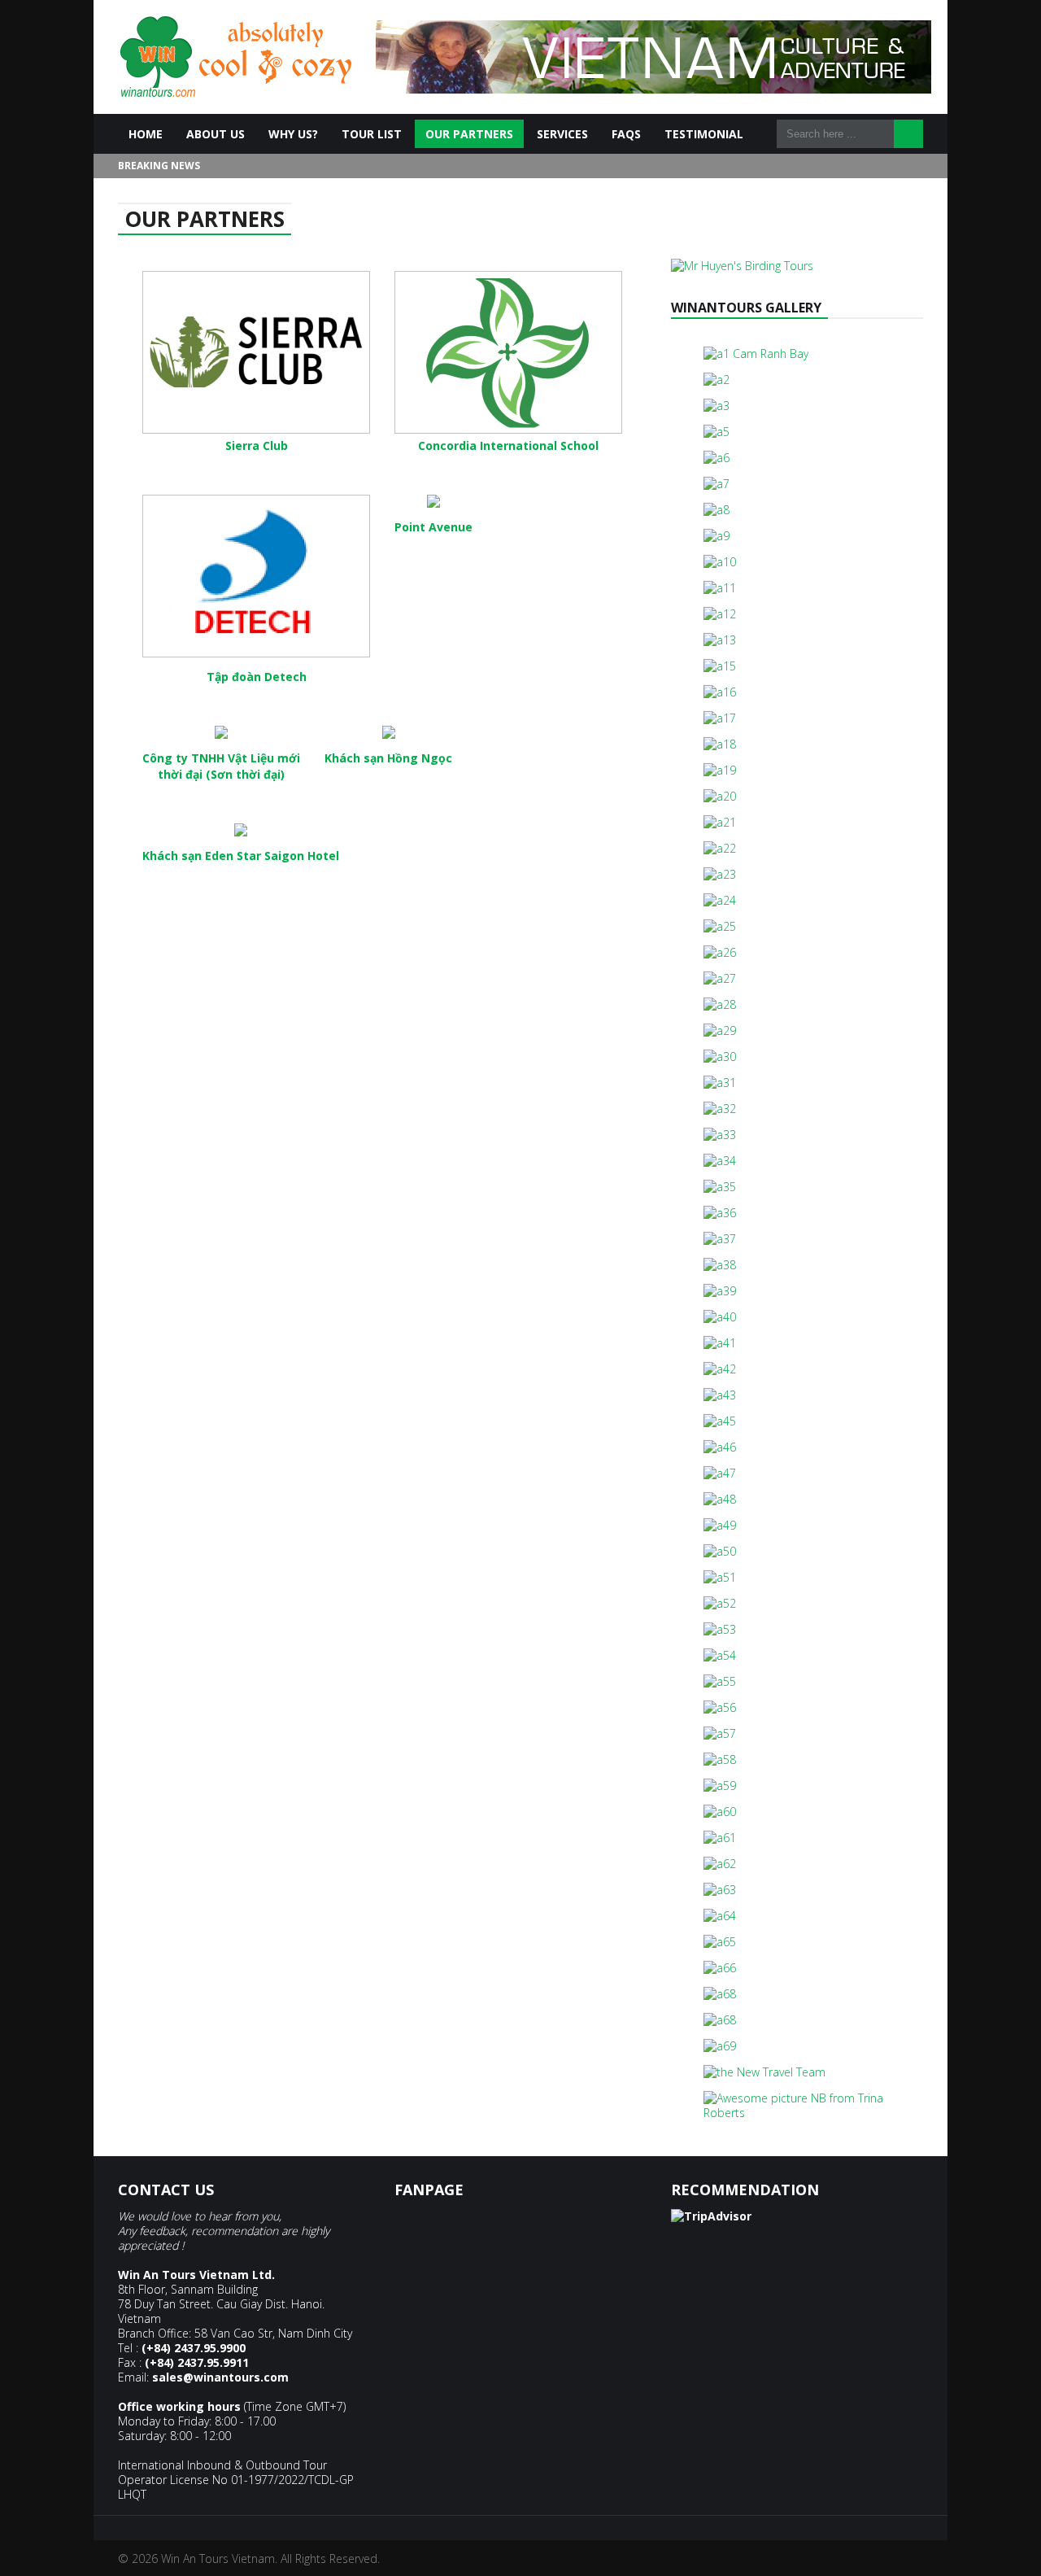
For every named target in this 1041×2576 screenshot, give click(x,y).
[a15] (720, 666)
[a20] (720, 796)
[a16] (720, 692)
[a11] (720, 588)
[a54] (720, 1655)
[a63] (720, 1890)
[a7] (717, 484)
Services (562, 134)
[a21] (720, 822)
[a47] (720, 1473)
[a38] (720, 1265)
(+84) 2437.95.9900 (194, 2348)
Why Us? (293, 134)
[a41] (720, 1343)
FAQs (626, 134)
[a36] (720, 1213)
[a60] (720, 1812)
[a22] (720, 848)
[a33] (720, 1135)
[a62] (720, 1864)
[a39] (720, 1291)
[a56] (720, 1707)
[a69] (720, 2046)
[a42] (720, 1369)
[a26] (720, 952)
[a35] (720, 1187)
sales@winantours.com (220, 2377)
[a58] (720, 1760)
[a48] (720, 1499)
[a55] (720, 1681)
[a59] (720, 1786)
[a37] (720, 1239)
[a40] (720, 1317)
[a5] (717, 432)
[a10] (720, 562)
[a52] (720, 1603)
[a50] (720, 1551)
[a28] (720, 1004)
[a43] (720, 1395)
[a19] (720, 770)
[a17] (720, 718)
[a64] (720, 1916)
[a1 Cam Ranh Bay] (756, 354)
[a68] (720, 1994)
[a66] (720, 1968)
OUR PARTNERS (469, 134)
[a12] (720, 614)
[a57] (720, 1733)
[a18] (720, 744)
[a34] (720, 1161)
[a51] (720, 1577)
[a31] (720, 1083)
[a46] (720, 1447)
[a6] (717, 458)
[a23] (720, 874)
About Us (216, 134)
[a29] (720, 1030)
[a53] (720, 1629)
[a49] (720, 1525)
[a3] (717, 406)
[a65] (720, 1942)
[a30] (720, 1057)
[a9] (717, 536)
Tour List (372, 134)
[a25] (720, 926)
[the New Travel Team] (764, 2072)
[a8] (717, 510)
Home (146, 134)
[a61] (720, 1838)
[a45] (720, 1421)
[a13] (720, 640)
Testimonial (704, 134)
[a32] (720, 1109)
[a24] (720, 900)
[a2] (717, 380)
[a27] (720, 978)
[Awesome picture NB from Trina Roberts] (797, 2113)
